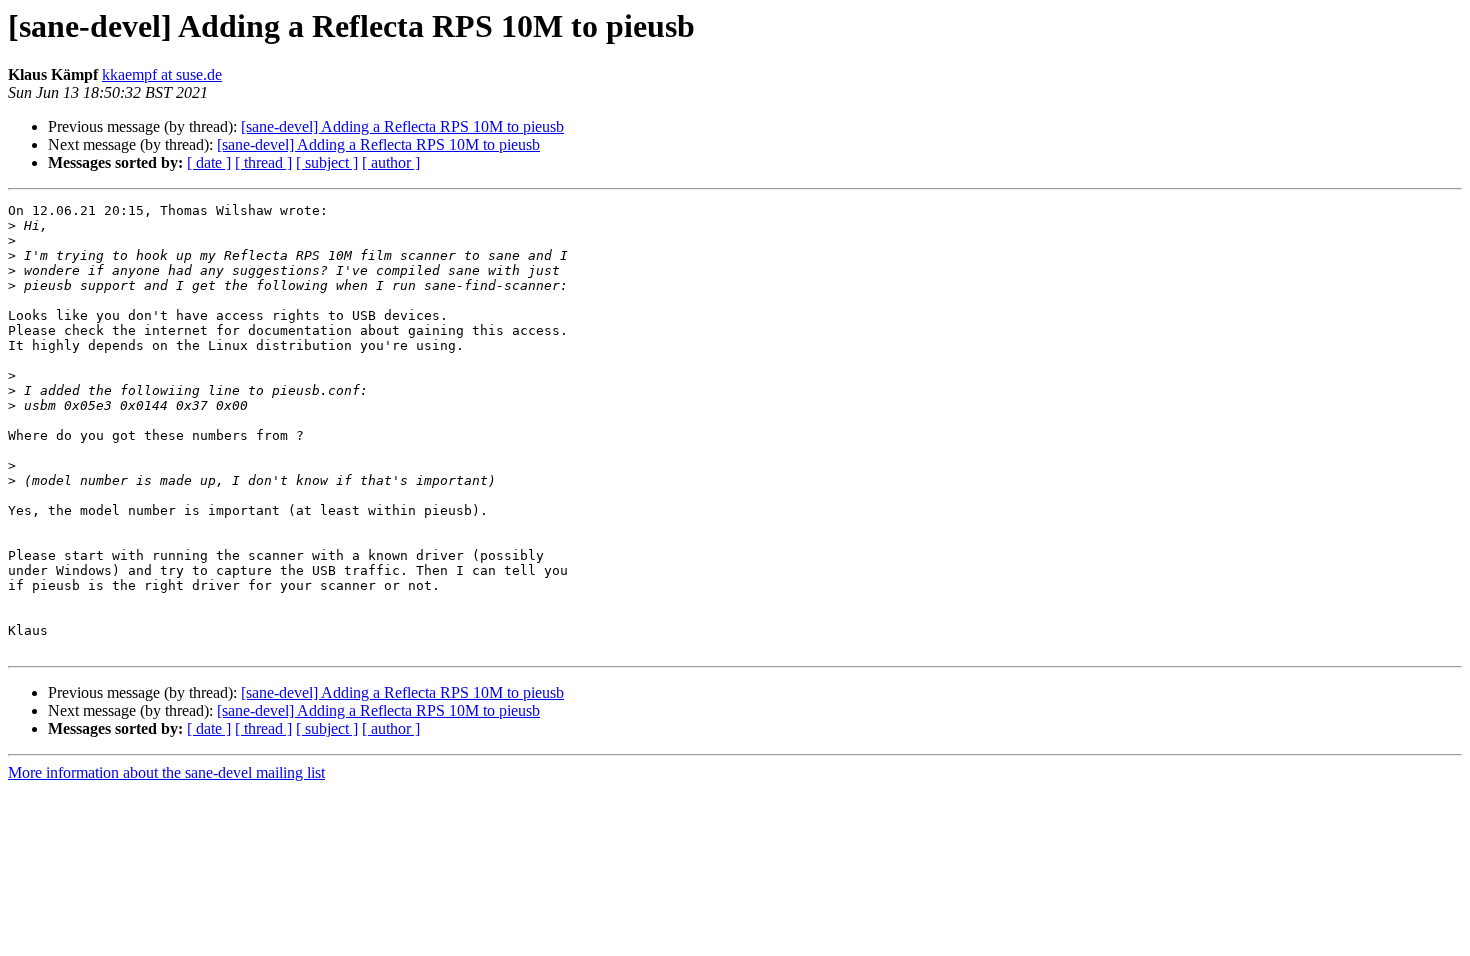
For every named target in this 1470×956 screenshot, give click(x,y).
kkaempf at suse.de (162, 74)
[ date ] (209, 162)
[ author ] (391, 162)
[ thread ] (263, 162)
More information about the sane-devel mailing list (166, 772)
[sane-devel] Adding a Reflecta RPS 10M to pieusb (402, 126)
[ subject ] (327, 162)
